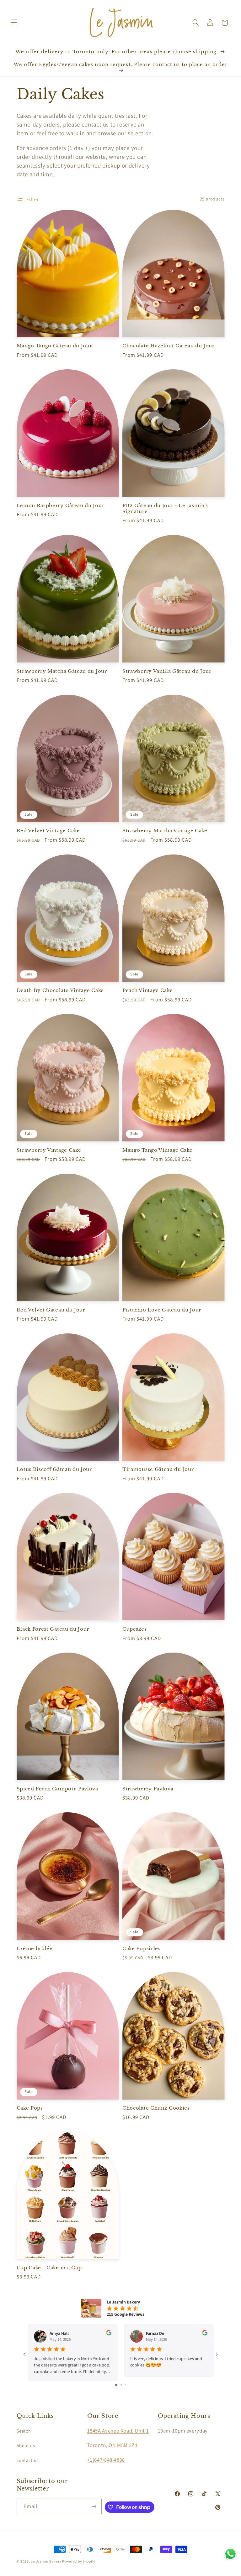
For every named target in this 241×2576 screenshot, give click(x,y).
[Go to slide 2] (121, 2385)
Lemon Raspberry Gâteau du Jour (61, 505)
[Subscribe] (94, 2506)
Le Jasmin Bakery (46, 2561)
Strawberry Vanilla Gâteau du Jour (167, 671)
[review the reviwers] (108, 2334)
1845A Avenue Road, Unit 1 (118, 2431)
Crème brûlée (35, 1948)
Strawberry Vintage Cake (49, 1150)
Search (24, 2431)
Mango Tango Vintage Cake (158, 1150)
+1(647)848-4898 (106, 2460)
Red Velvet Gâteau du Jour (51, 1310)
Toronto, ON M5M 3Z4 (112, 2445)
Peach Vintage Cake (147, 990)
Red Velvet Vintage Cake (48, 831)
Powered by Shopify (79, 2561)
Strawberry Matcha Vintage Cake (165, 831)
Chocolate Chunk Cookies (156, 2108)
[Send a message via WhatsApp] (230, 2554)
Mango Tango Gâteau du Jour (54, 346)
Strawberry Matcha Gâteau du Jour (62, 671)
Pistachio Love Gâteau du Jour (162, 1310)
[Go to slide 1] (116, 2385)
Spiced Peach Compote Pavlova (57, 1789)
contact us (28, 2460)
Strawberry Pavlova (148, 1789)
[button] (14, 23)
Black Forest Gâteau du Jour (53, 1629)
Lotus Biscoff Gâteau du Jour (54, 1469)
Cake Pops (30, 2108)
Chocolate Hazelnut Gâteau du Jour (169, 346)
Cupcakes (135, 1629)
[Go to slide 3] (126, 2385)
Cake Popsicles (142, 1948)
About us (26, 2446)
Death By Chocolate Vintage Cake (60, 990)
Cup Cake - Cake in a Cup (49, 2268)
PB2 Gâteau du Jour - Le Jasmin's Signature (165, 508)
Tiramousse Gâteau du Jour (158, 1469)
